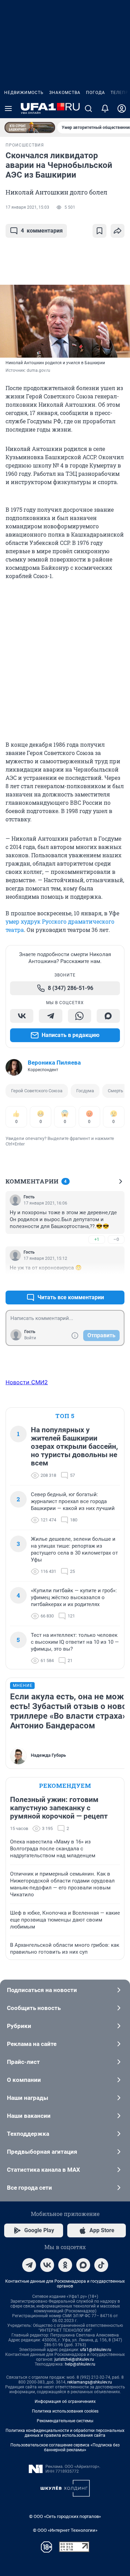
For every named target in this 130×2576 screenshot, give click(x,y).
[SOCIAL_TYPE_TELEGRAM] (50, 1016)
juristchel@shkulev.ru (74, 2359)
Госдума (85, 1091)
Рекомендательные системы (65, 2421)
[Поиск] (88, 108)
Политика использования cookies (65, 2411)
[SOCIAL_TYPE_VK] (22, 1016)
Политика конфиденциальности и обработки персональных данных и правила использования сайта (65, 2433)
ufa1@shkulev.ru (96, 2350)
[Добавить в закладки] (99, 231)
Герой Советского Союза (37, 1091)
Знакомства (65, 93)
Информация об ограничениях (65, 2402)
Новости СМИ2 (27, 1382)
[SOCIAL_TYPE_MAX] (108, 1016)
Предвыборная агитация (42, 2152)
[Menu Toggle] (8, 108)
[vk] (47, 2265)
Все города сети (29, 2188)
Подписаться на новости (42, 1990)
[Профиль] (122, 108)
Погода (96, 93)
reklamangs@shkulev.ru (90, 2382)
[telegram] (29, 2265)
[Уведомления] (105, 108)
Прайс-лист (23, 2062)
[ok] (65, 2265)
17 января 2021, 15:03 (27, 207)
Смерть (115, 1091)
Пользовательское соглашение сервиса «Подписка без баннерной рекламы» (65, 2447)
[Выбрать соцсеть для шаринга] (118, 231)
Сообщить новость (34, 2008)
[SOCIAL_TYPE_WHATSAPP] (80, 1016)
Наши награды (28, 2098)
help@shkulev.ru (80, 2364)
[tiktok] (101, 2265)
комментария (42, 231)
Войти (30, 1338)
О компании (24, 2080)
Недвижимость (24, 93)
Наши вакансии (29, 2116)
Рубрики (19, 2026)
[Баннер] (30, 128)
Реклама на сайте (32, 2044)
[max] (83, 2265)
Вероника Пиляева (54, 1063)
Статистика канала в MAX (44, 2170)
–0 (116, 1239)
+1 (97, 1239)
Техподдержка (28, 2134)
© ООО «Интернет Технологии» (65, 2530)
